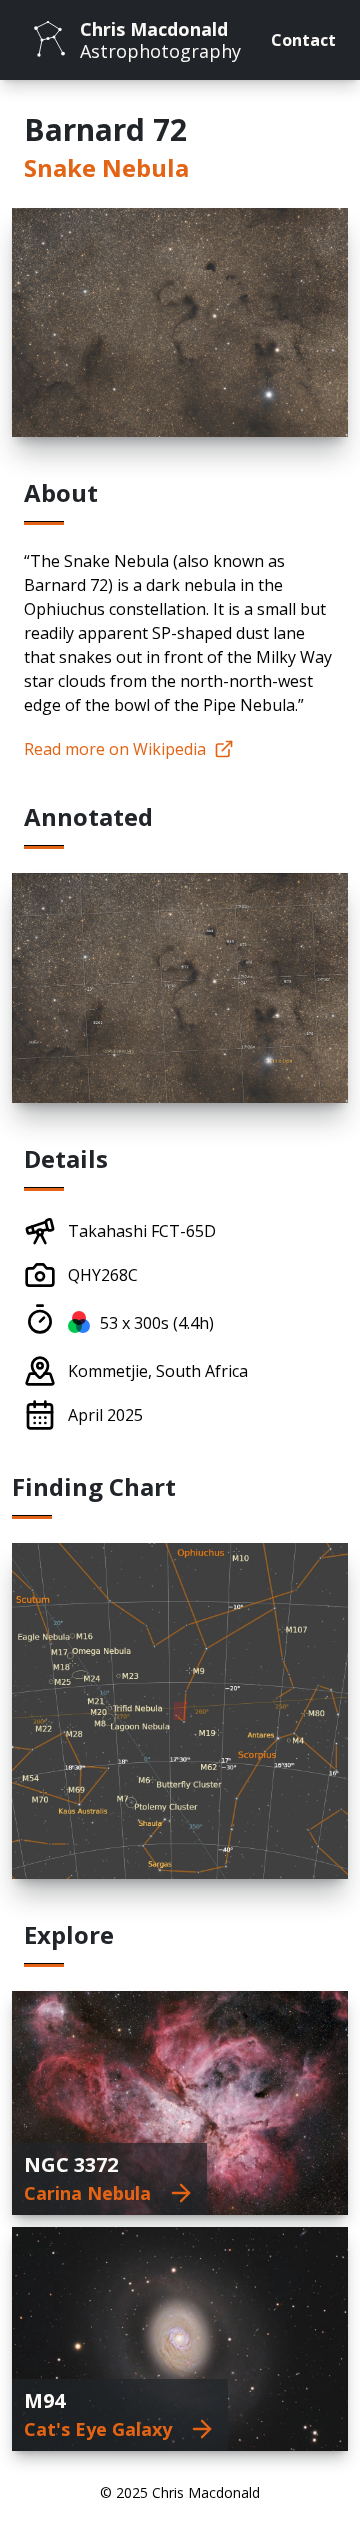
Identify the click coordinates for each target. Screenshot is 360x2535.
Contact (303, 40)
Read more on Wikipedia (115, 749)
